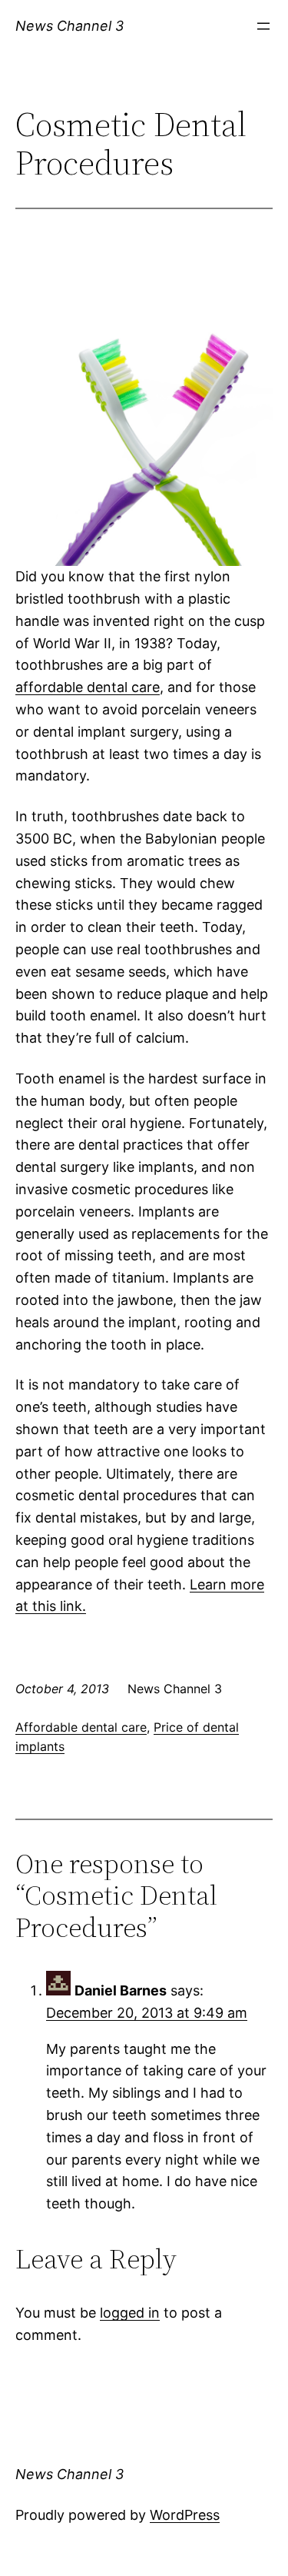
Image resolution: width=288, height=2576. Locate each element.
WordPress (185, 2515)
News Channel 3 (70, 26)
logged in (130, 2313)
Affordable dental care (81, 1727)
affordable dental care (88, 687)
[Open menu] (263, 26)
